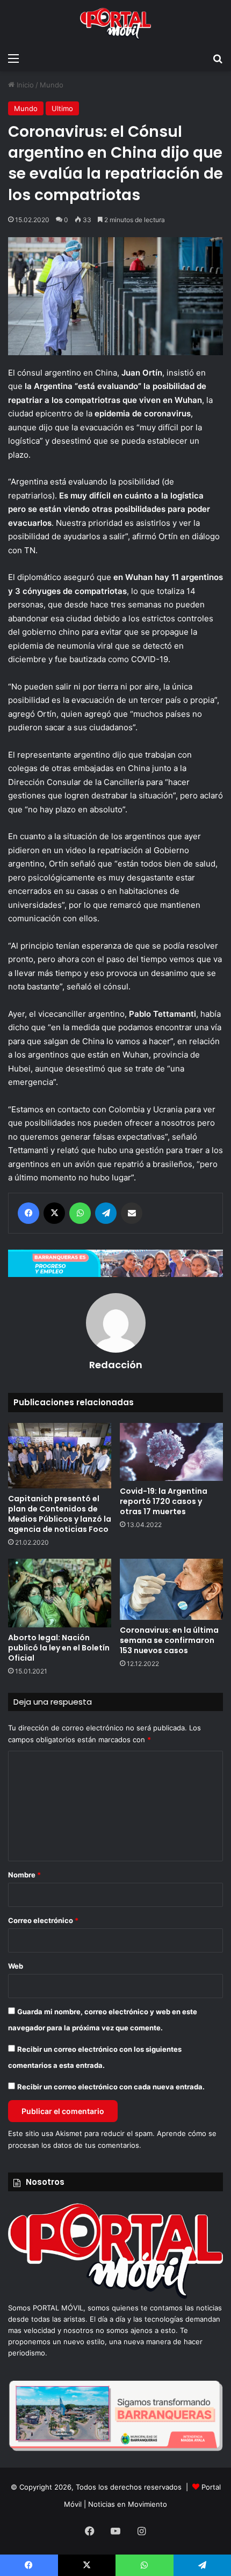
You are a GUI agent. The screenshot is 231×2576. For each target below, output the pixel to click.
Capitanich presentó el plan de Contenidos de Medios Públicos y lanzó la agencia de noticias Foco (60, 1514)
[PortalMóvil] (115, 2296)
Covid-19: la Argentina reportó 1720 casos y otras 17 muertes (164, 1501)
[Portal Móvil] (115, 24)
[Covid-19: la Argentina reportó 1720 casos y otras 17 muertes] (171, 1452)
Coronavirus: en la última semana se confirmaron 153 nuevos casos (169, 1640)
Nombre (24, 1875)
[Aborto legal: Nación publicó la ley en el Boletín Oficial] (60, 1593)
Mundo (52, 85)
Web (16, 1966)
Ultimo (62, 108)
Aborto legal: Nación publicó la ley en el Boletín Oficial (59, 1648)
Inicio (24, 85)
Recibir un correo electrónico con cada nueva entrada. (111, 2087)
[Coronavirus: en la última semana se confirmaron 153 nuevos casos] (171, 1589)
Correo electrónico (43, 1920)
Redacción (116, 1365)
